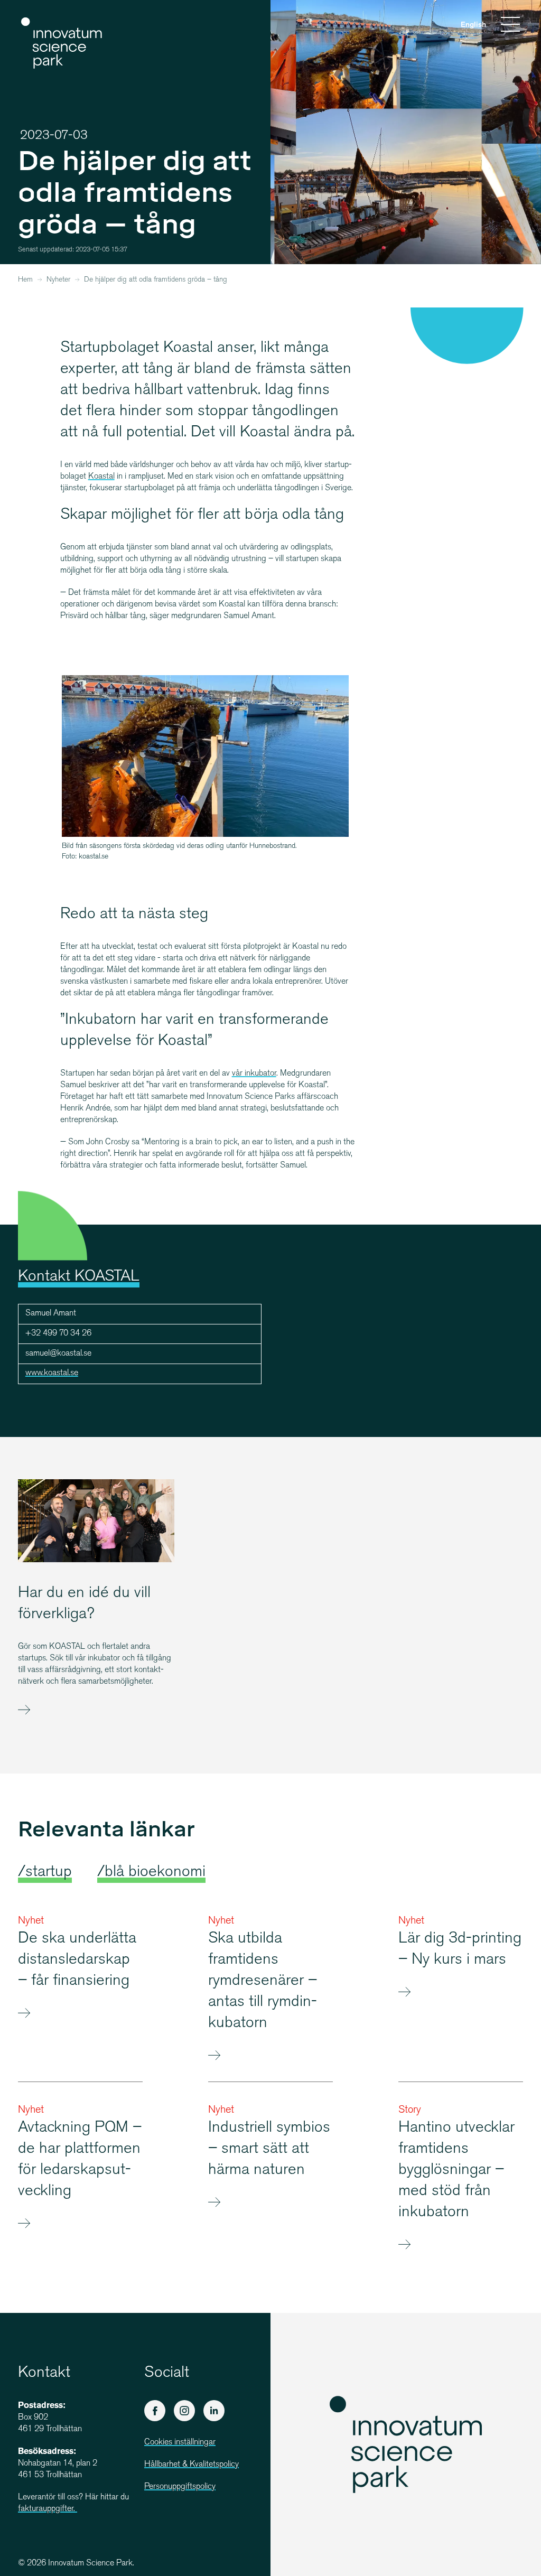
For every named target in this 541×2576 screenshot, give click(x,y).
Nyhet (31, 1921)
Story (410, 2110)
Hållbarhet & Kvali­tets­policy (192, 2465)
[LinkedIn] (214, 2411)
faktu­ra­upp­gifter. (48, 2509)
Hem (25, 280)
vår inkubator (254, 1074)
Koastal (101, 477)
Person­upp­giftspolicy (180, 2487)
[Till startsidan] (62, 43)
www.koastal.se (52, 1373)
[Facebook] (155, 2411)
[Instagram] (184, 2411)
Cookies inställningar (180, 2443)
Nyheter (58, 280)
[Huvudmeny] (510, 26)
